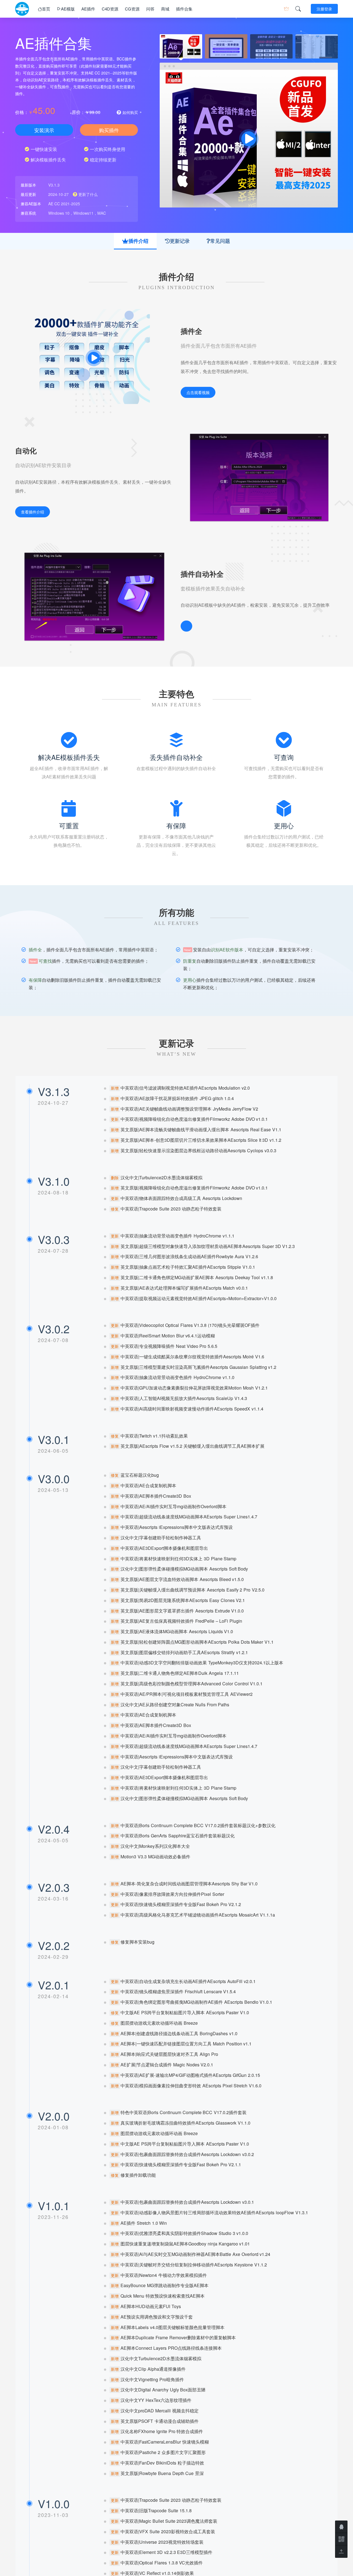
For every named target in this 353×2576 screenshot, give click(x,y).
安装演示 (44, 130)
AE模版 (68, 9)
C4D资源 (110, 9)
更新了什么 (87, 194)
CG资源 (132, 9)
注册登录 (324, 9)
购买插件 (109, 130)
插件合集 (184, 9)
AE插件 (88, 9)
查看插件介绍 (33, 512)
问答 (150, 9)
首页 (46, 9)
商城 (165, 9)
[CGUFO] (22, 9)
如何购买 (130, 112)
